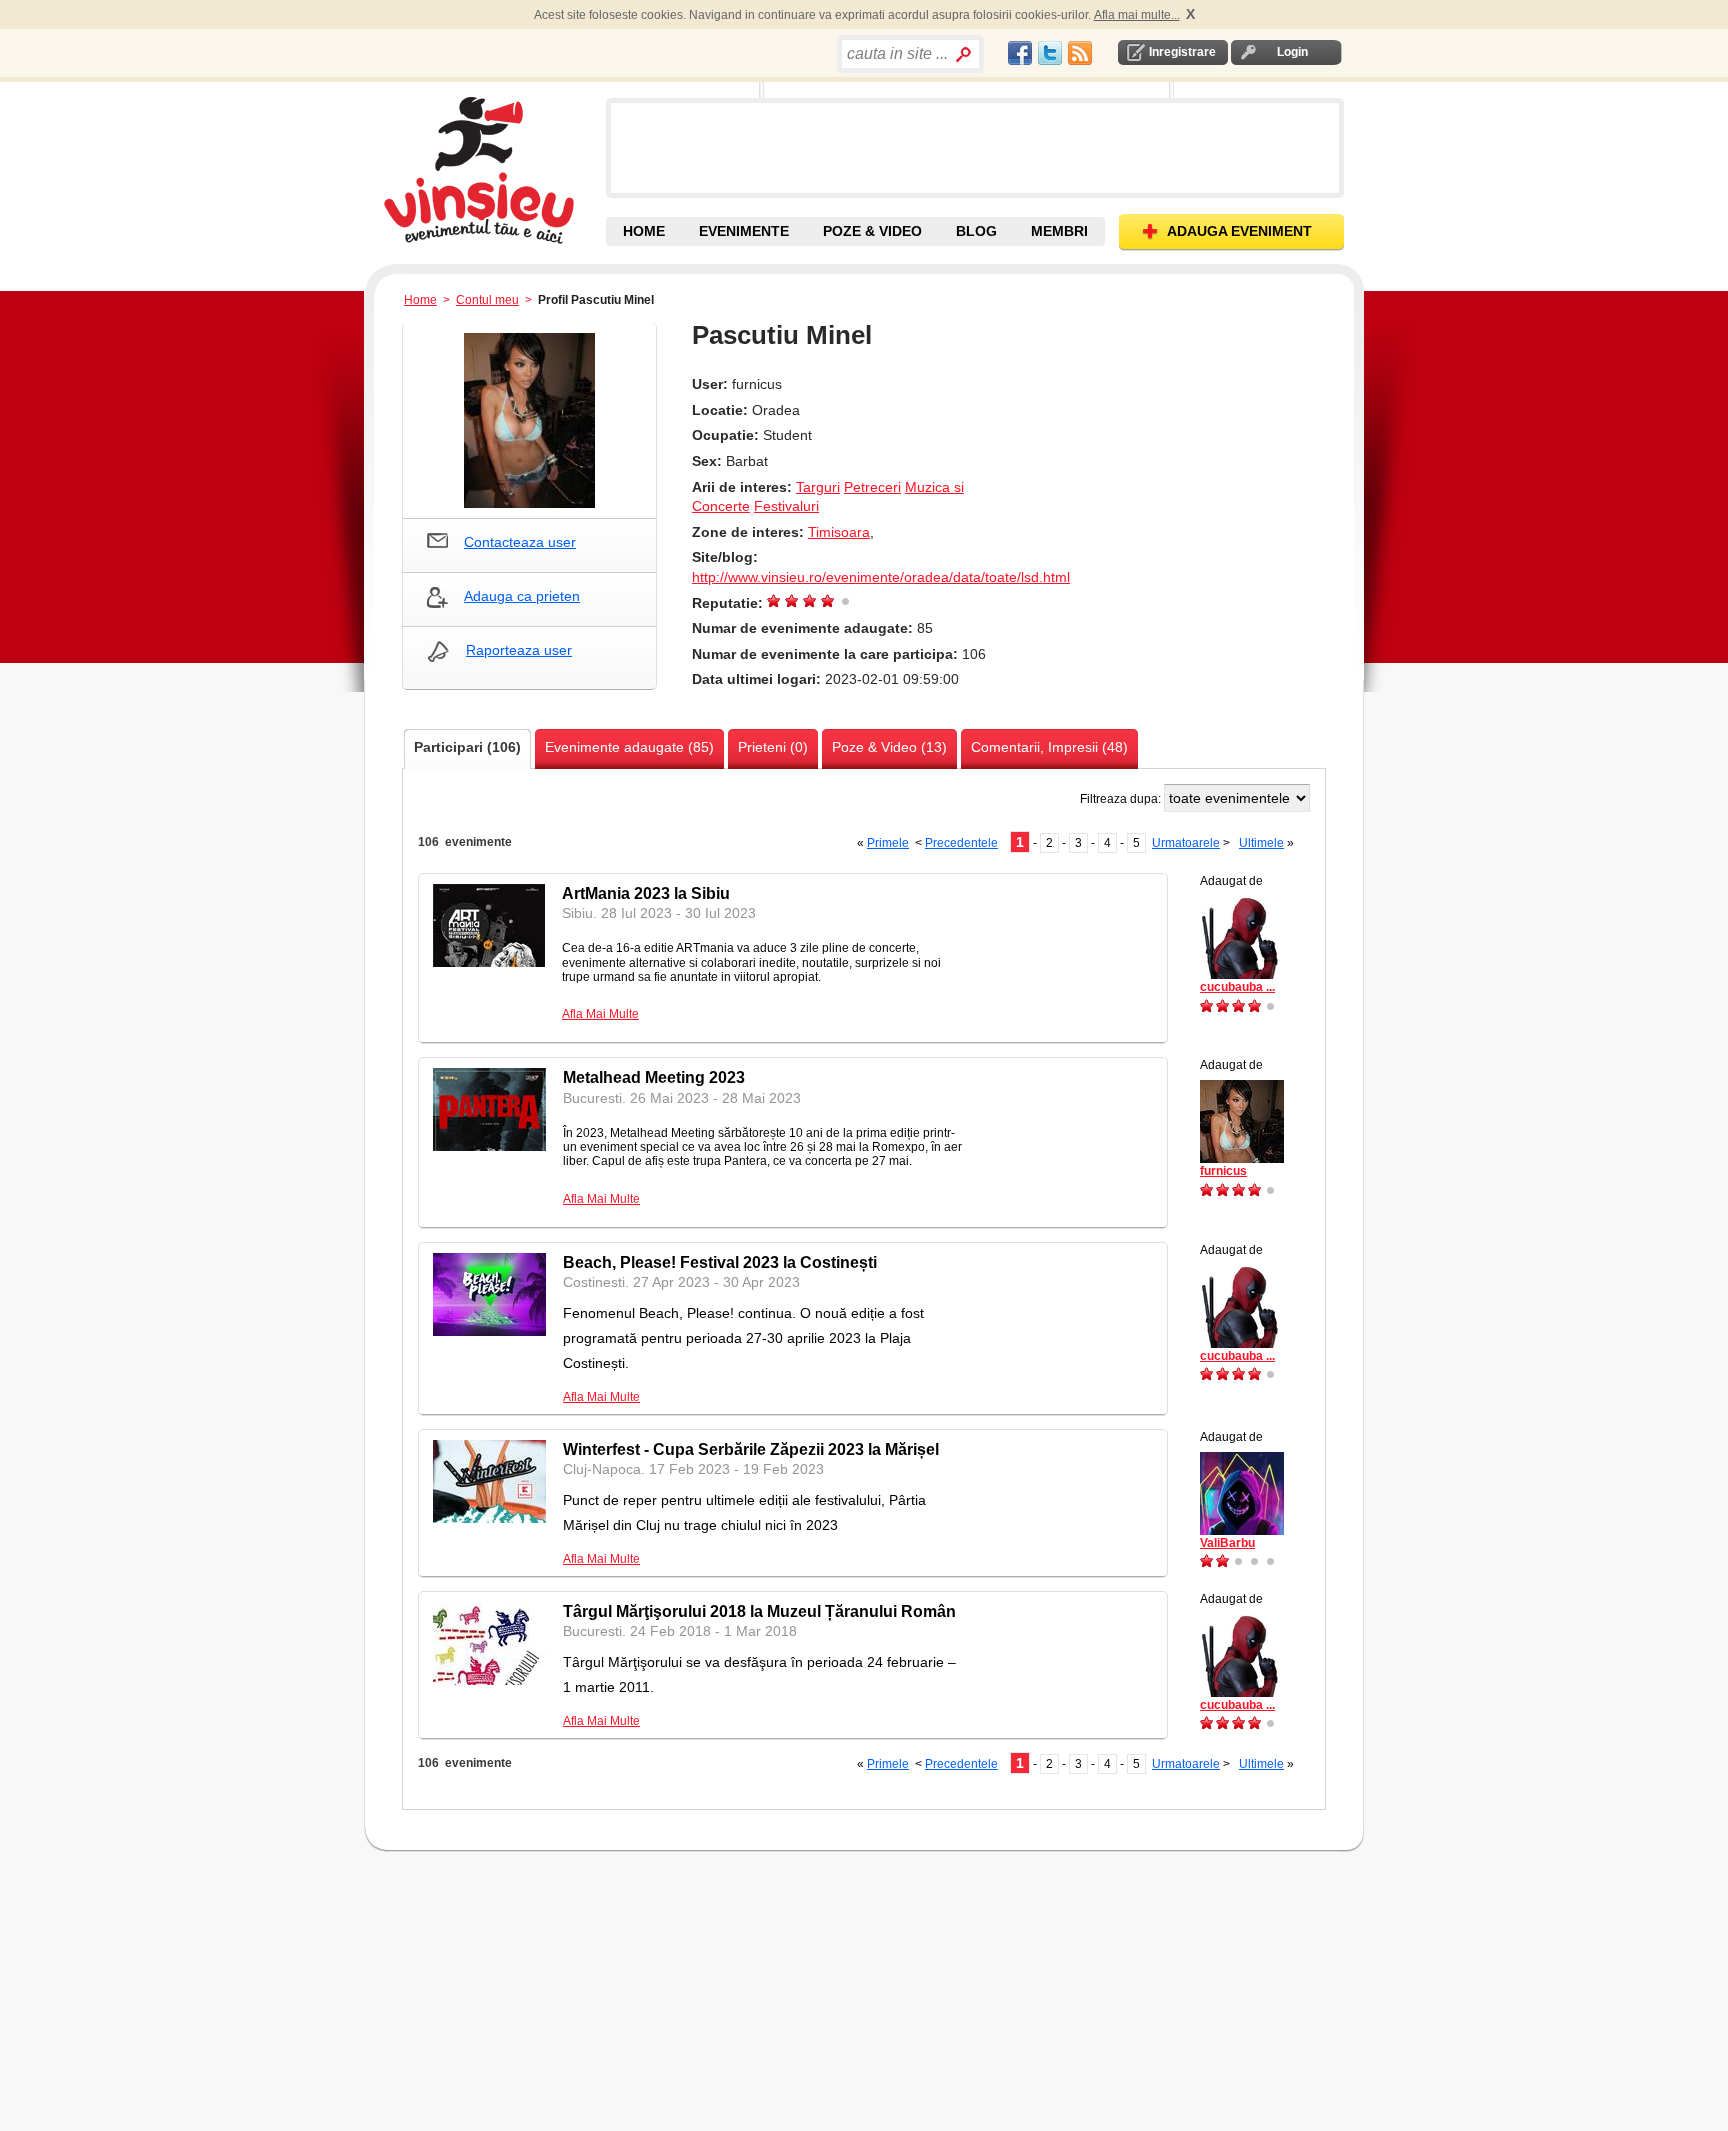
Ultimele (1261, 843)
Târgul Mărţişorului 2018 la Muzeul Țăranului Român (759, 1611)
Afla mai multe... (1137, 15)
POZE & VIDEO (872, 231)
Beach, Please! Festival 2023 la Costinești (720, 1262)
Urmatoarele (1186, 843)
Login (1292, 52)
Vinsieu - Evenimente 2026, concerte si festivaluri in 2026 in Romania (492, 170)
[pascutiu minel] (529, 420)
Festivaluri (786, 506)
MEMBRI (1059, 231)
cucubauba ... (1237, 987)
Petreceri (872, 487)
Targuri (818, 487)
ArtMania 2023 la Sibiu (646, 893)
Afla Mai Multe (600, 1014)
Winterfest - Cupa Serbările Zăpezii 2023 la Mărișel (751, 1449)
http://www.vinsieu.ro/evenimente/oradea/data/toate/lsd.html (881, 577)
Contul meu (487, 300)
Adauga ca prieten (522, 596)
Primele (888, 843)
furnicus (1223, 1171)
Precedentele (961, 843)
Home (420, 300)
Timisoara (839, 532)
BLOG (976, 231)
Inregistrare (1182, 52)
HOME (644, 231)
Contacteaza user (520, 542)
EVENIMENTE (744, 231)
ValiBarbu (1227, 1543)
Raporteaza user (519, 650)
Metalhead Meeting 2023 (654, 1077)
